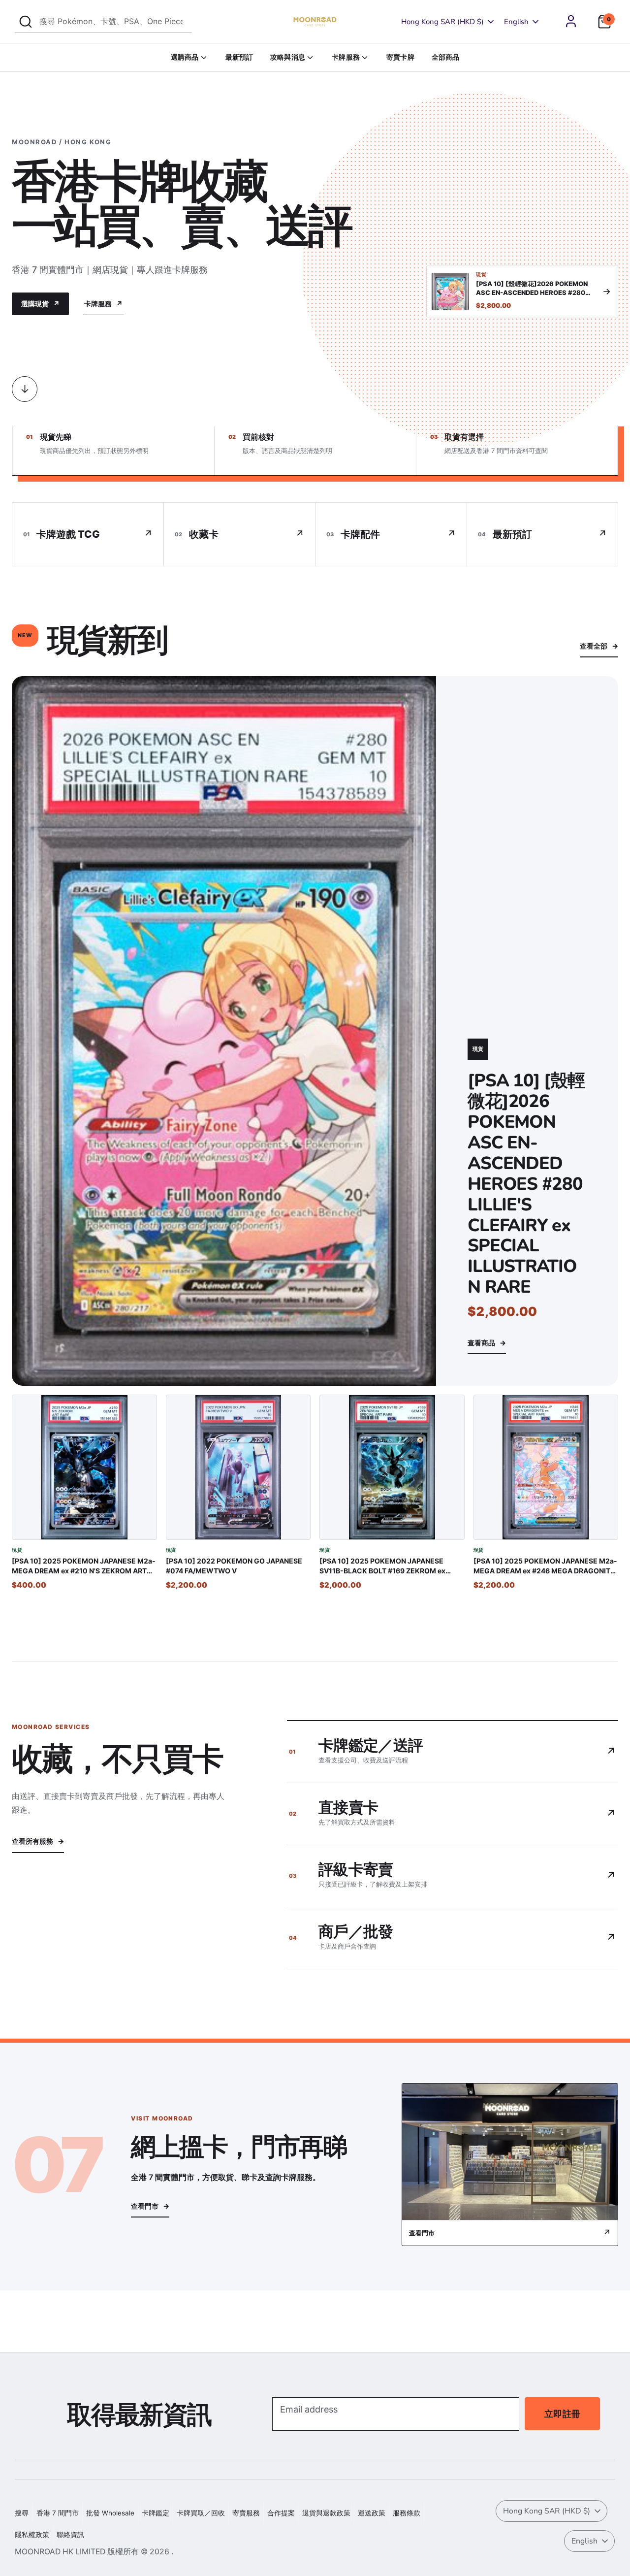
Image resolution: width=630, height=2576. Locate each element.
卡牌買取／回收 (201, 2513)
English (516, 22)
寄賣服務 (246, 2513)
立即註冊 (562, 2414)
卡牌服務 (346, 57)
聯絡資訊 (70, 2535)
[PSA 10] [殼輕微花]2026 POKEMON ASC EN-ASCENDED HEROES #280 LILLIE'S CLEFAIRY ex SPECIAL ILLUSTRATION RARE (526, 1184)
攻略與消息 (288, 57)
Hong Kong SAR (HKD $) (442, 22)
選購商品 (185, 57)
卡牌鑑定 (156, 2513)
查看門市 (150, 2206)
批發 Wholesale (110, 2513)
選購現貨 (40, 304)
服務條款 (407, 2513)
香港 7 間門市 (58, 2513)
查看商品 (487, 1343)
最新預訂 (239, 57)
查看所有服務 (38, 1841)
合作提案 (281, 2513)
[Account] (571, 21)
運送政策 (372, 2513)
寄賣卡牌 (400, 57)
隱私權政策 (32, 2535)
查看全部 (599, 646)
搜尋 (22, 2513)
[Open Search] (26, 22)
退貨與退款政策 (326, 2513)
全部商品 (446, 57)
